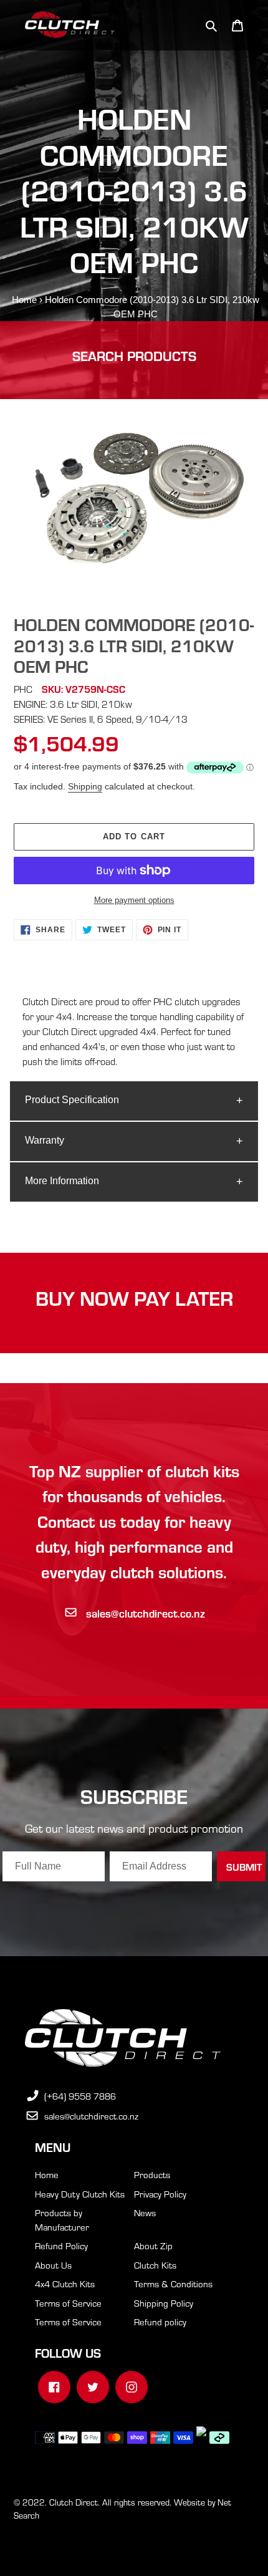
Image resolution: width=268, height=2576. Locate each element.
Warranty (45, 1140)
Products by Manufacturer (62, 2220)
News (145, 2212)
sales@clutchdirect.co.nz (146, 1613)
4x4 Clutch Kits (65, 2284)
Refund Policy (61, 2246)
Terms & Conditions (173, 2284)
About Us (53, 2265)
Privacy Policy (160, 2194)
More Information (62, 1181)
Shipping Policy (164, 2303)
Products (152, 2174)
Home (24, 300)
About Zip (153, 2246)
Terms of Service (68, 2303)
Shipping (85, 786)
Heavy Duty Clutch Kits (80, 2194)
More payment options (134, 900)
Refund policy (160, 2322)
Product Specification (72, 1100)
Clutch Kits (155, 2265)
